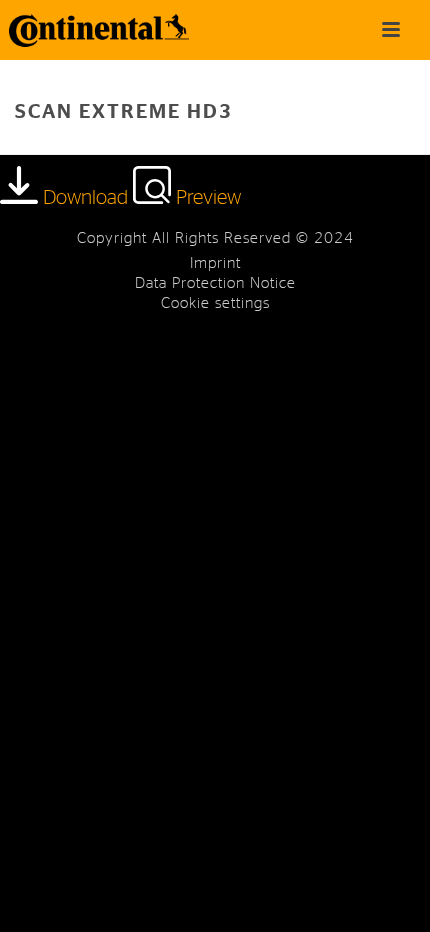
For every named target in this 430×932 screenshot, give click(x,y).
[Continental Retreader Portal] (90, 30)
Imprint (215, 263)
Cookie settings (215, 303)
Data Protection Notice (215, 283)
